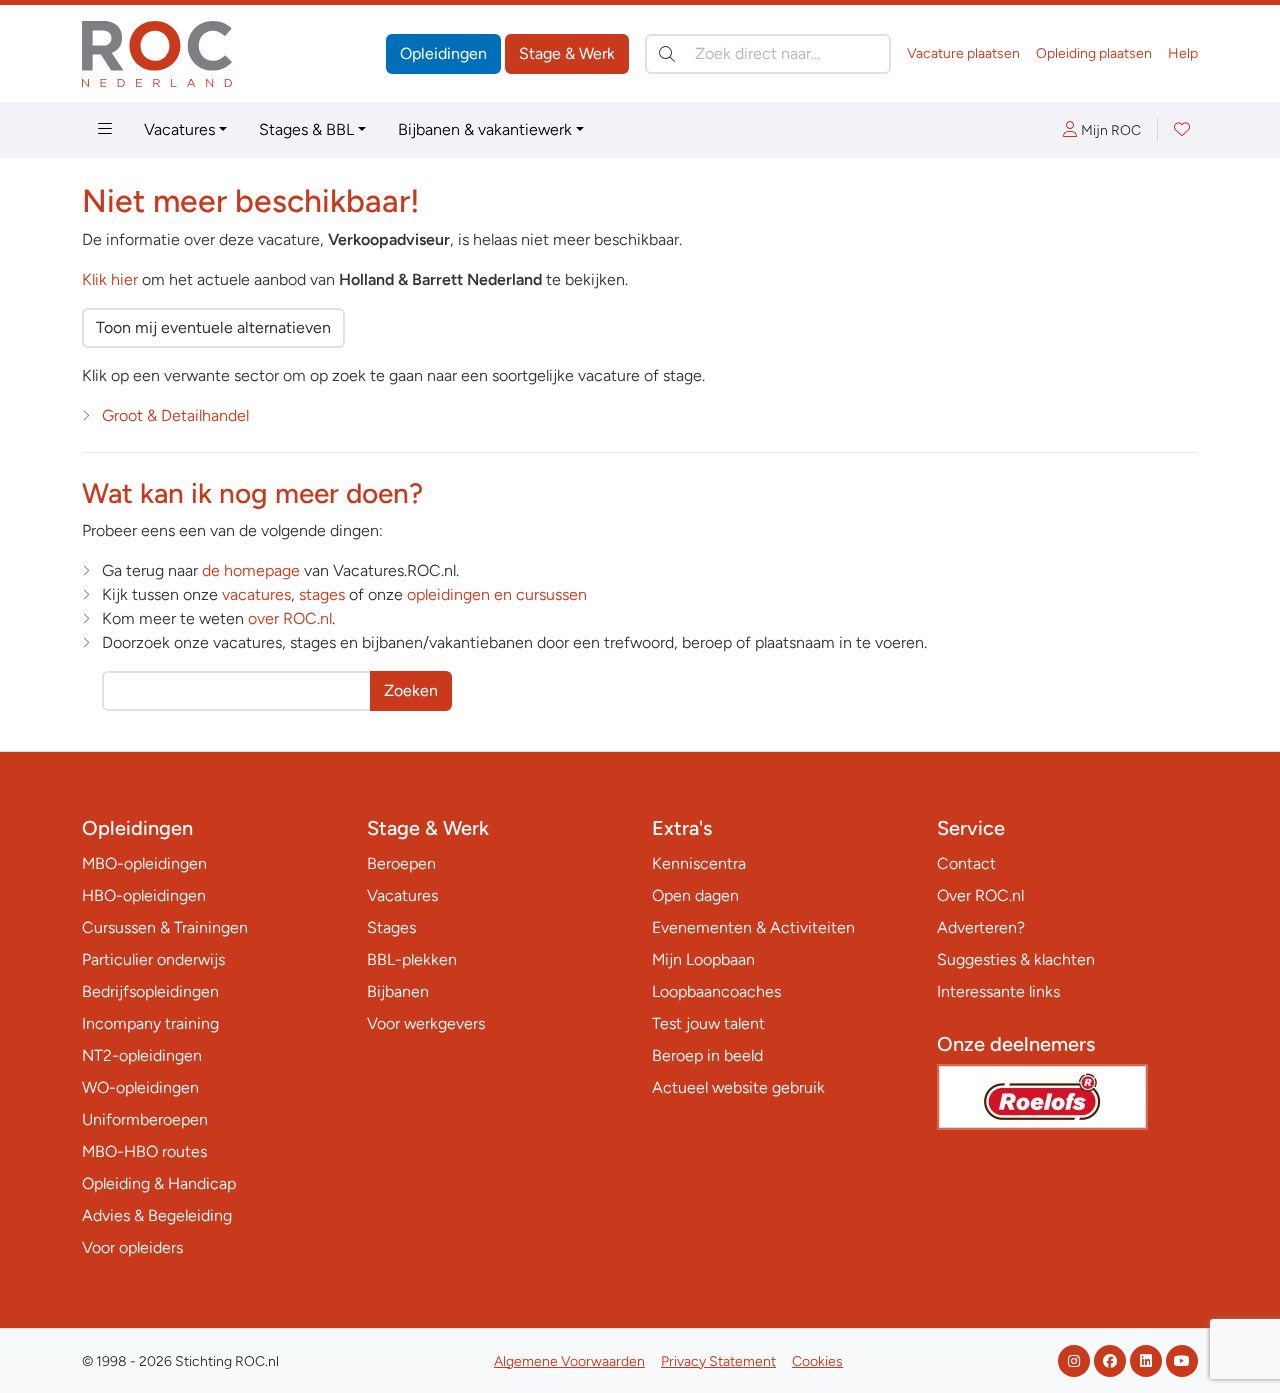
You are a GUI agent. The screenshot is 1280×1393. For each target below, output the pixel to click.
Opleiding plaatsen (1094, 53)
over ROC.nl (290, 618)
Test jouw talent (708, 1023)
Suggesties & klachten (1016, 959)
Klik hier (110, 279)
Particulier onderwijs (153, 959)
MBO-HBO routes (144, 1151)
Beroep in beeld (707, 1055)
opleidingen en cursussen (497, 594)
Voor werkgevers (426, 1023)
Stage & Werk (567, 53)
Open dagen (695, 895)
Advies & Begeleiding (157, 1215)
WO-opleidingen (140, 1087)
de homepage (251, 570)
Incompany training (150, 1023)
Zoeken (411, 690)
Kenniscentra (699, 863)
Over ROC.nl (980, 895)
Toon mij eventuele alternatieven (213, 327)
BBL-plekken (412, 959)
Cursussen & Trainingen (165, 927)
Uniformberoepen (145, 1119)
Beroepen (401, 863)
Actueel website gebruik (738, 1087)
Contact (966, 863)
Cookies (817, 1361)
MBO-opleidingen (144, 863)
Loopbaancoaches (716, 991)
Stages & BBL (306, 129)
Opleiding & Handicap (159, 1183)
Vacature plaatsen (963, 53)
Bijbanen (398, 991)
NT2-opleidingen (142, 1055)
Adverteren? (981, 927)
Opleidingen (443, 53)
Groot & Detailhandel (175, 415)
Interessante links (998, 991)
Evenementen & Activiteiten (753, 927)
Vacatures (179, 129)
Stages (391, 927)
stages (322, 594)
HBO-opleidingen (144, 895)
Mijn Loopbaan (703, 959)
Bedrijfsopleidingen (150, 991)
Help (1183, 53)
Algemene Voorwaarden (569, 1361)
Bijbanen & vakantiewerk (485, 129)
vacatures (256, 594)
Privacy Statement (718, 1361)
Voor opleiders (132, 1247)
